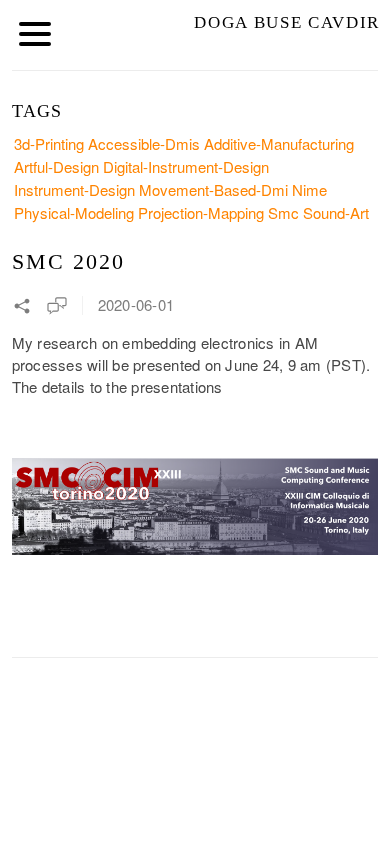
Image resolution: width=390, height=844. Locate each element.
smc (283, 212)
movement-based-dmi (213, 189)
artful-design (56, 166)
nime (309, 189)
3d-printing (49, 143)
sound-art (336, 212)
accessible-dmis (144, 143)
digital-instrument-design (186, 166)
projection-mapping (201, 212)
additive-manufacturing (279, 143)
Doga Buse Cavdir (287, 22)
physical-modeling (74, 212)
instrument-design (74, 189)
